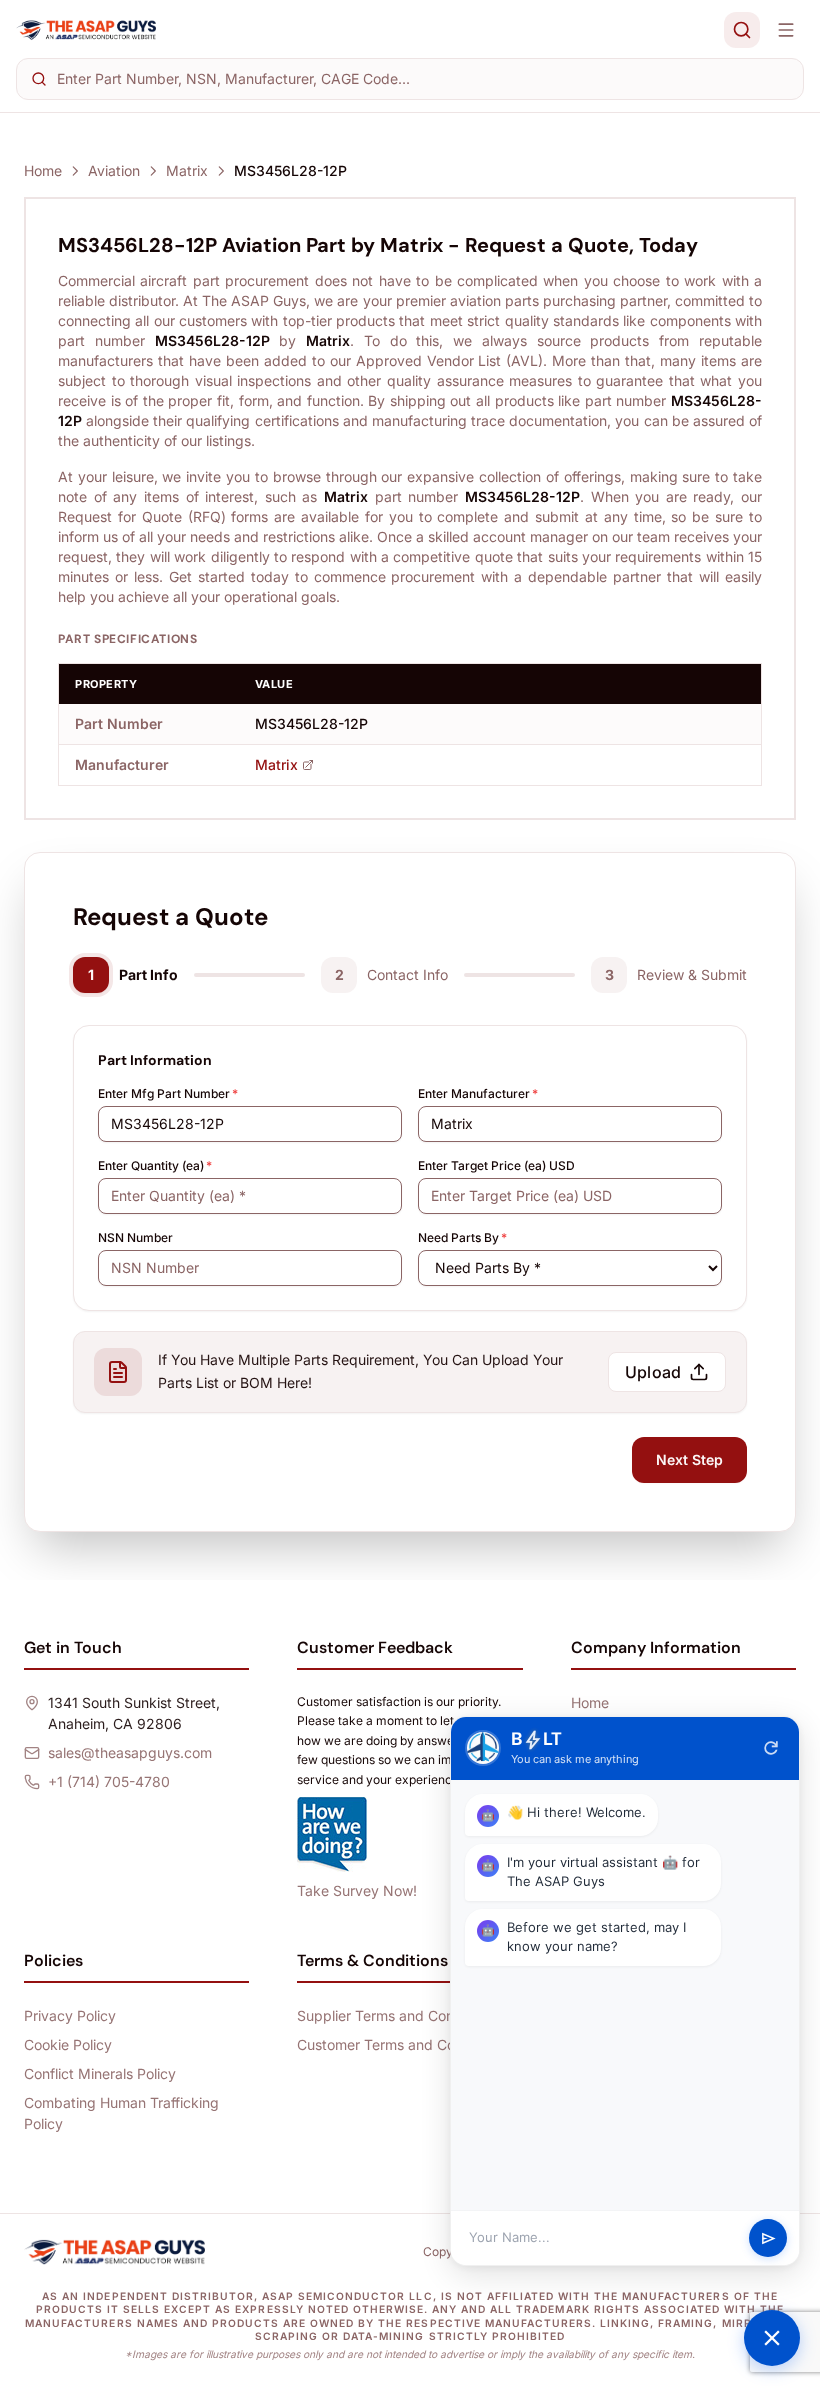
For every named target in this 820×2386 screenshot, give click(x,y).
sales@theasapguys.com (130, 1752)
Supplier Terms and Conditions (397, 2015)
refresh (771, 1748)
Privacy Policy (70, 2015)
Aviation (114, 170)
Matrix (187, 170)
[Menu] (786, 30)
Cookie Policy (68, 2044)
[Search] (742, 30)
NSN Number (135, 1237)
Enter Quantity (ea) (155, 1165)
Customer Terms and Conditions (401, 2044)
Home (43, 170)
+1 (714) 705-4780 (109, 1781)
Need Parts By (462, 1237)
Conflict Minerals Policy (100, 2073)
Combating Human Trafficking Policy (121, 2113)
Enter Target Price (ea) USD (496, 1165)
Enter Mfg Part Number (168, 1093)
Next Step (689, 1459)
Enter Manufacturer (478, 1093)
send (768, 2238)
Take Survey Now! (357, 1890)
